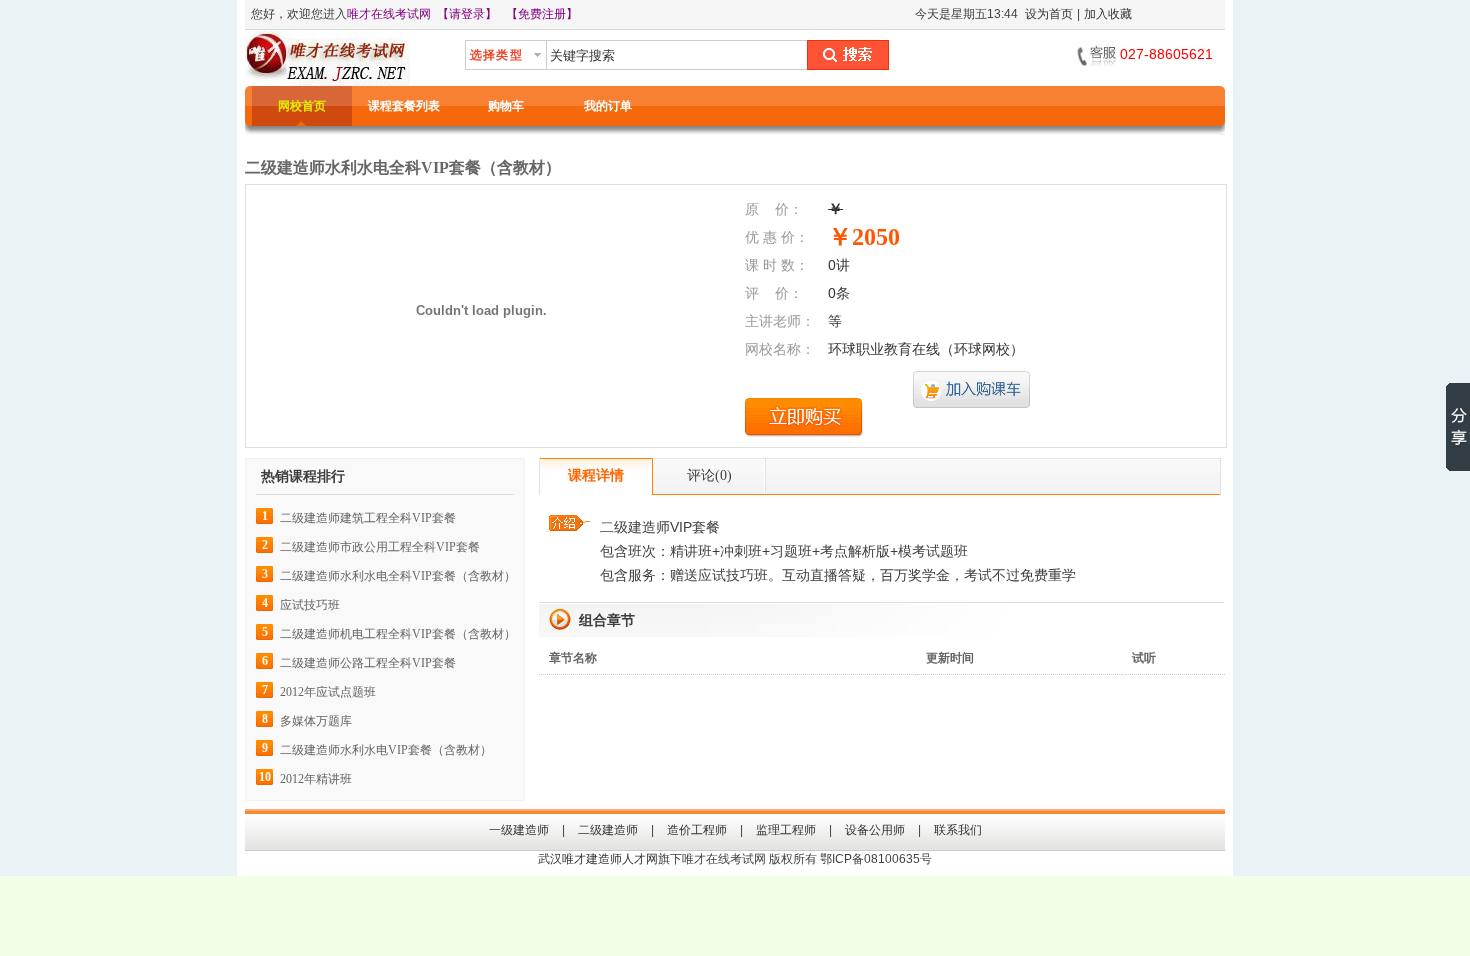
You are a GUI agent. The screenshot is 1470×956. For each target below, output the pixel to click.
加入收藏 (1108, 14)
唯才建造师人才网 (610, 859)
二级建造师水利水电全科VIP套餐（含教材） (398, 576)
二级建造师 (608, 830)
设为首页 (1049, 14)
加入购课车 (972, 390)
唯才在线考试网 (389, 14)
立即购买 (804, 417)
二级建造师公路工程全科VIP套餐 (368, 663)
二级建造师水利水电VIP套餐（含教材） (386, 750)
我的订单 (608, 106)
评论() (709, 475)
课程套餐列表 (404, 106)
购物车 (506, 106)
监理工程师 (786, 830)
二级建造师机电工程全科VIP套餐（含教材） (398, 634)
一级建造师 (519, 830)
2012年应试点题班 (328, 692)
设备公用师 (875, 830)
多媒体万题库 (316, 721)
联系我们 (958, 830)
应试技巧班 (310, 605)
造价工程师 (697, 830)
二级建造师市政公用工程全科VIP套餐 (380, 547)
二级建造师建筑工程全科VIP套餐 (368, 518)
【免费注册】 (542, 14)
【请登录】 (467, 14)
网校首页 (302, 106)
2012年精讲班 (316, 779)
